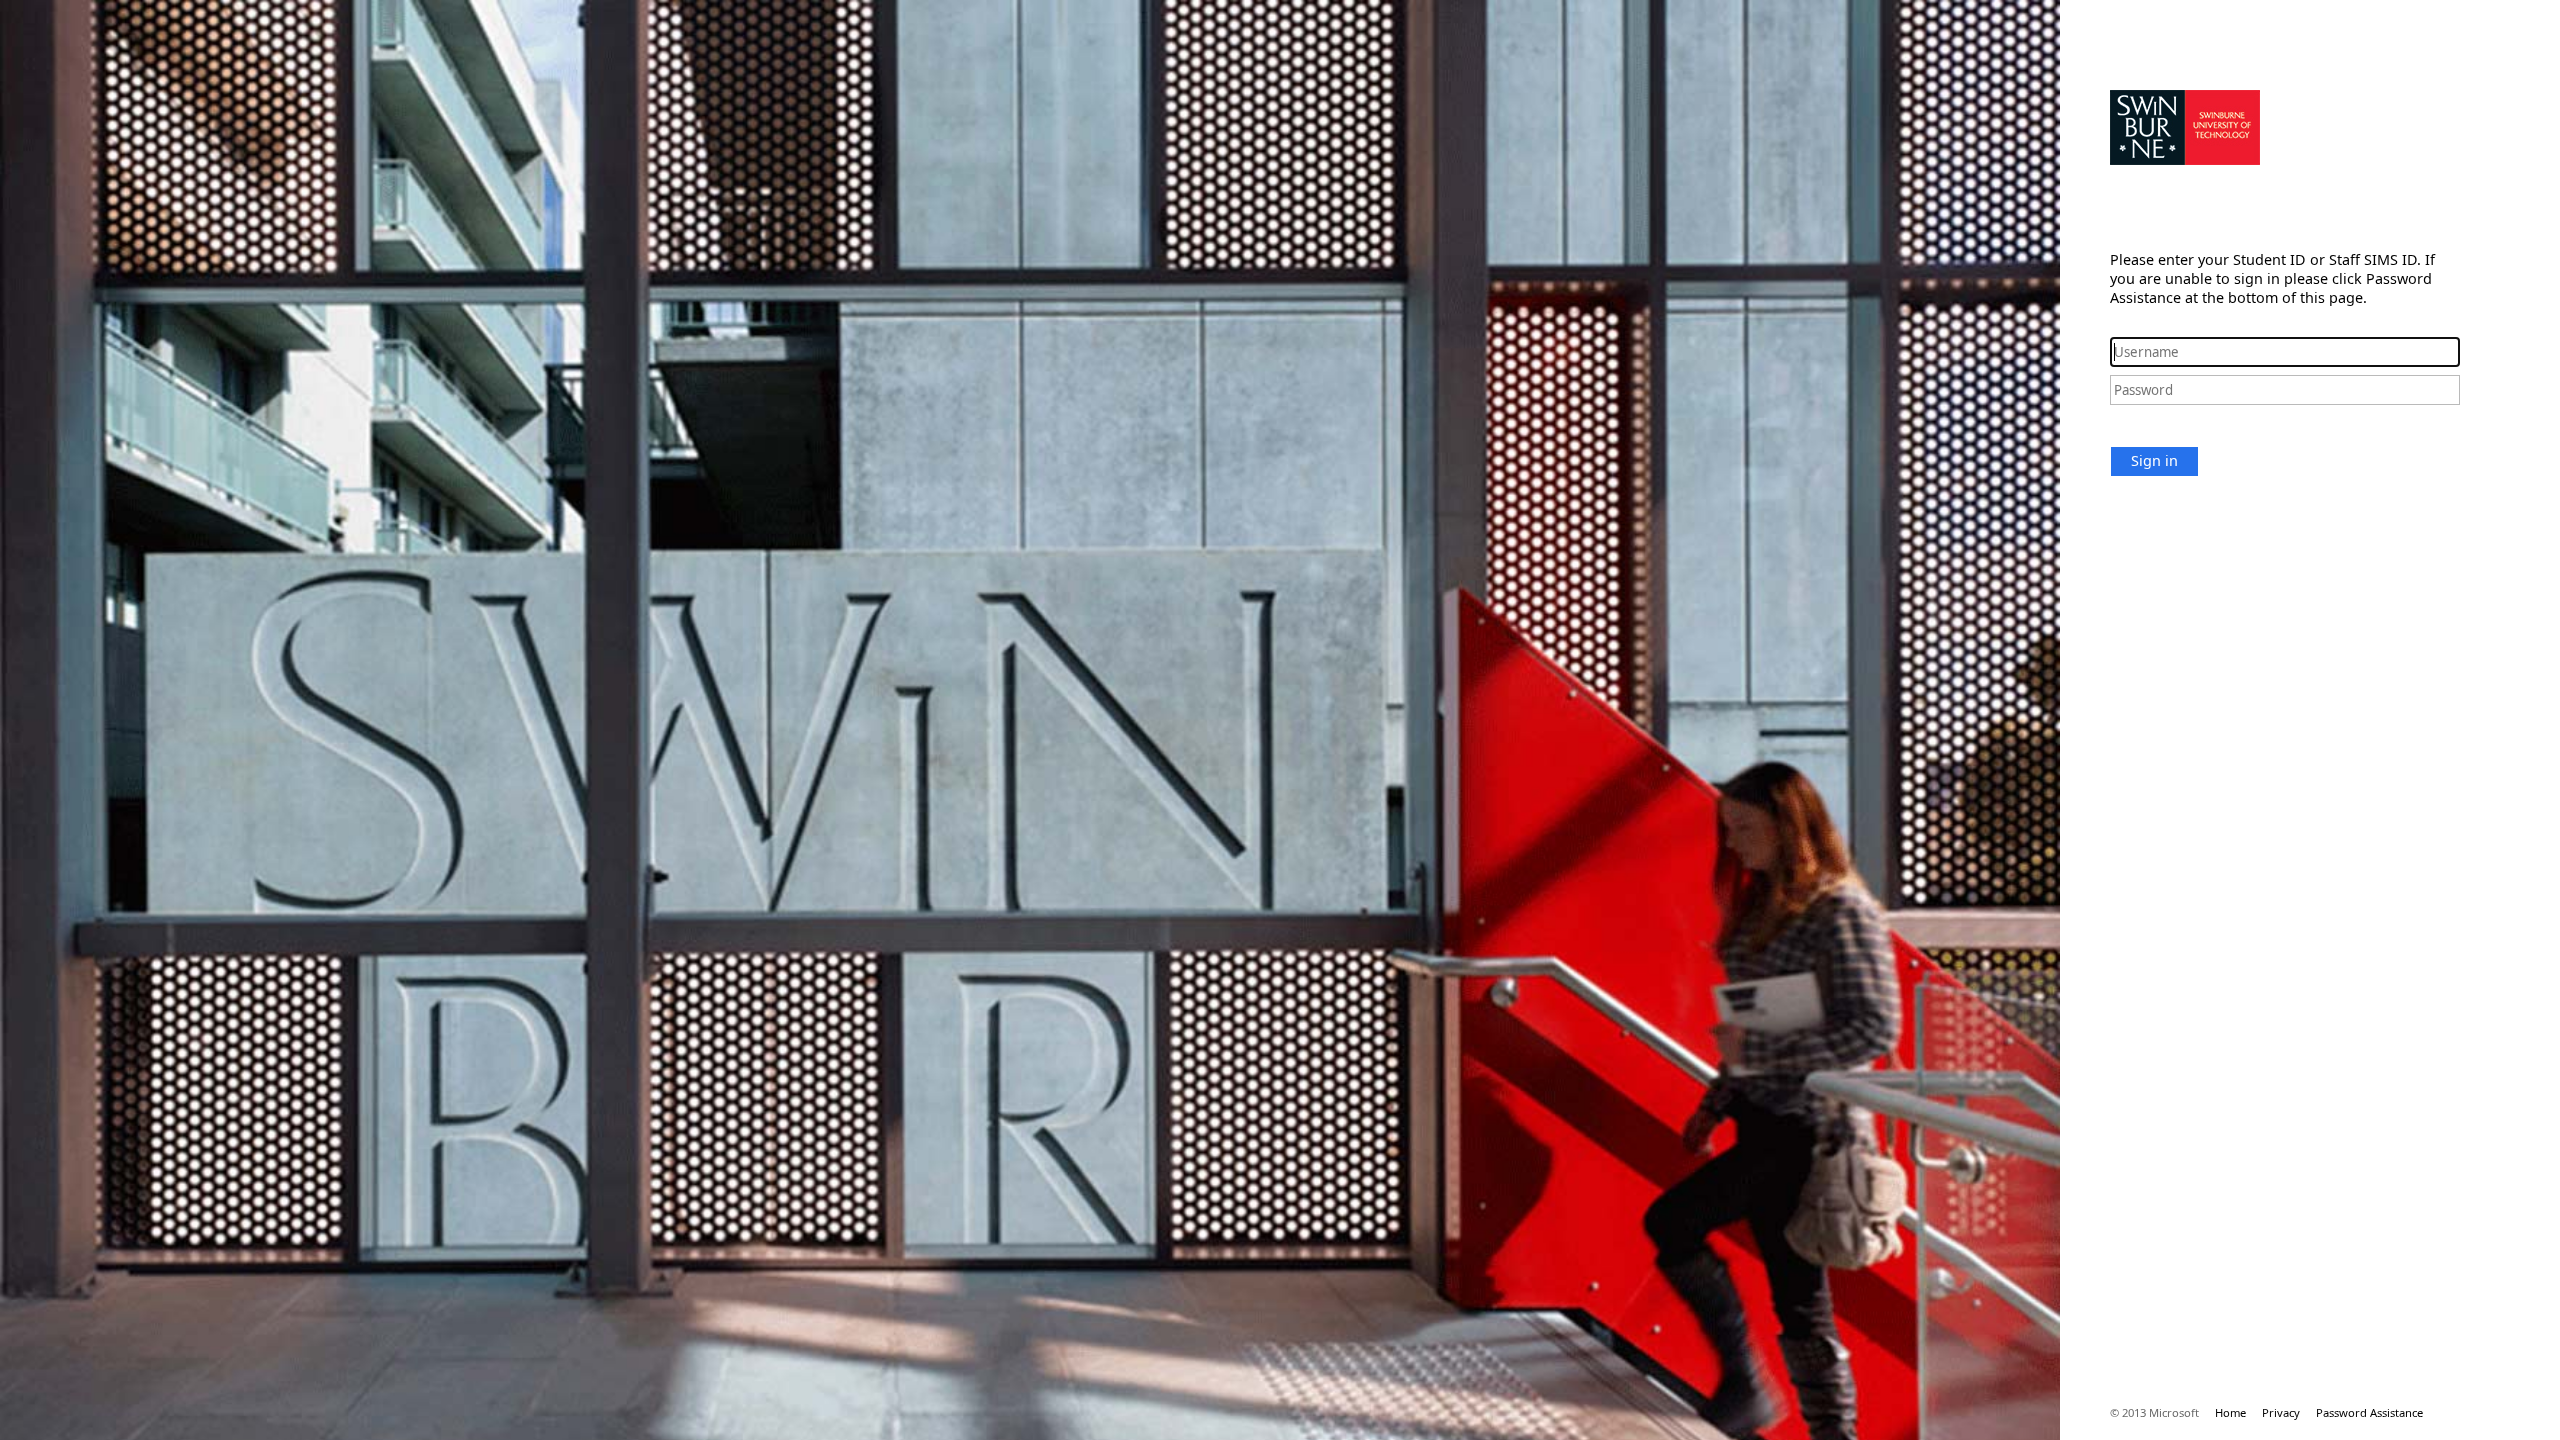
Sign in (2154, 460)
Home (2230, 1412)
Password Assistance (2369, 1412)
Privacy (2281, 1412)
